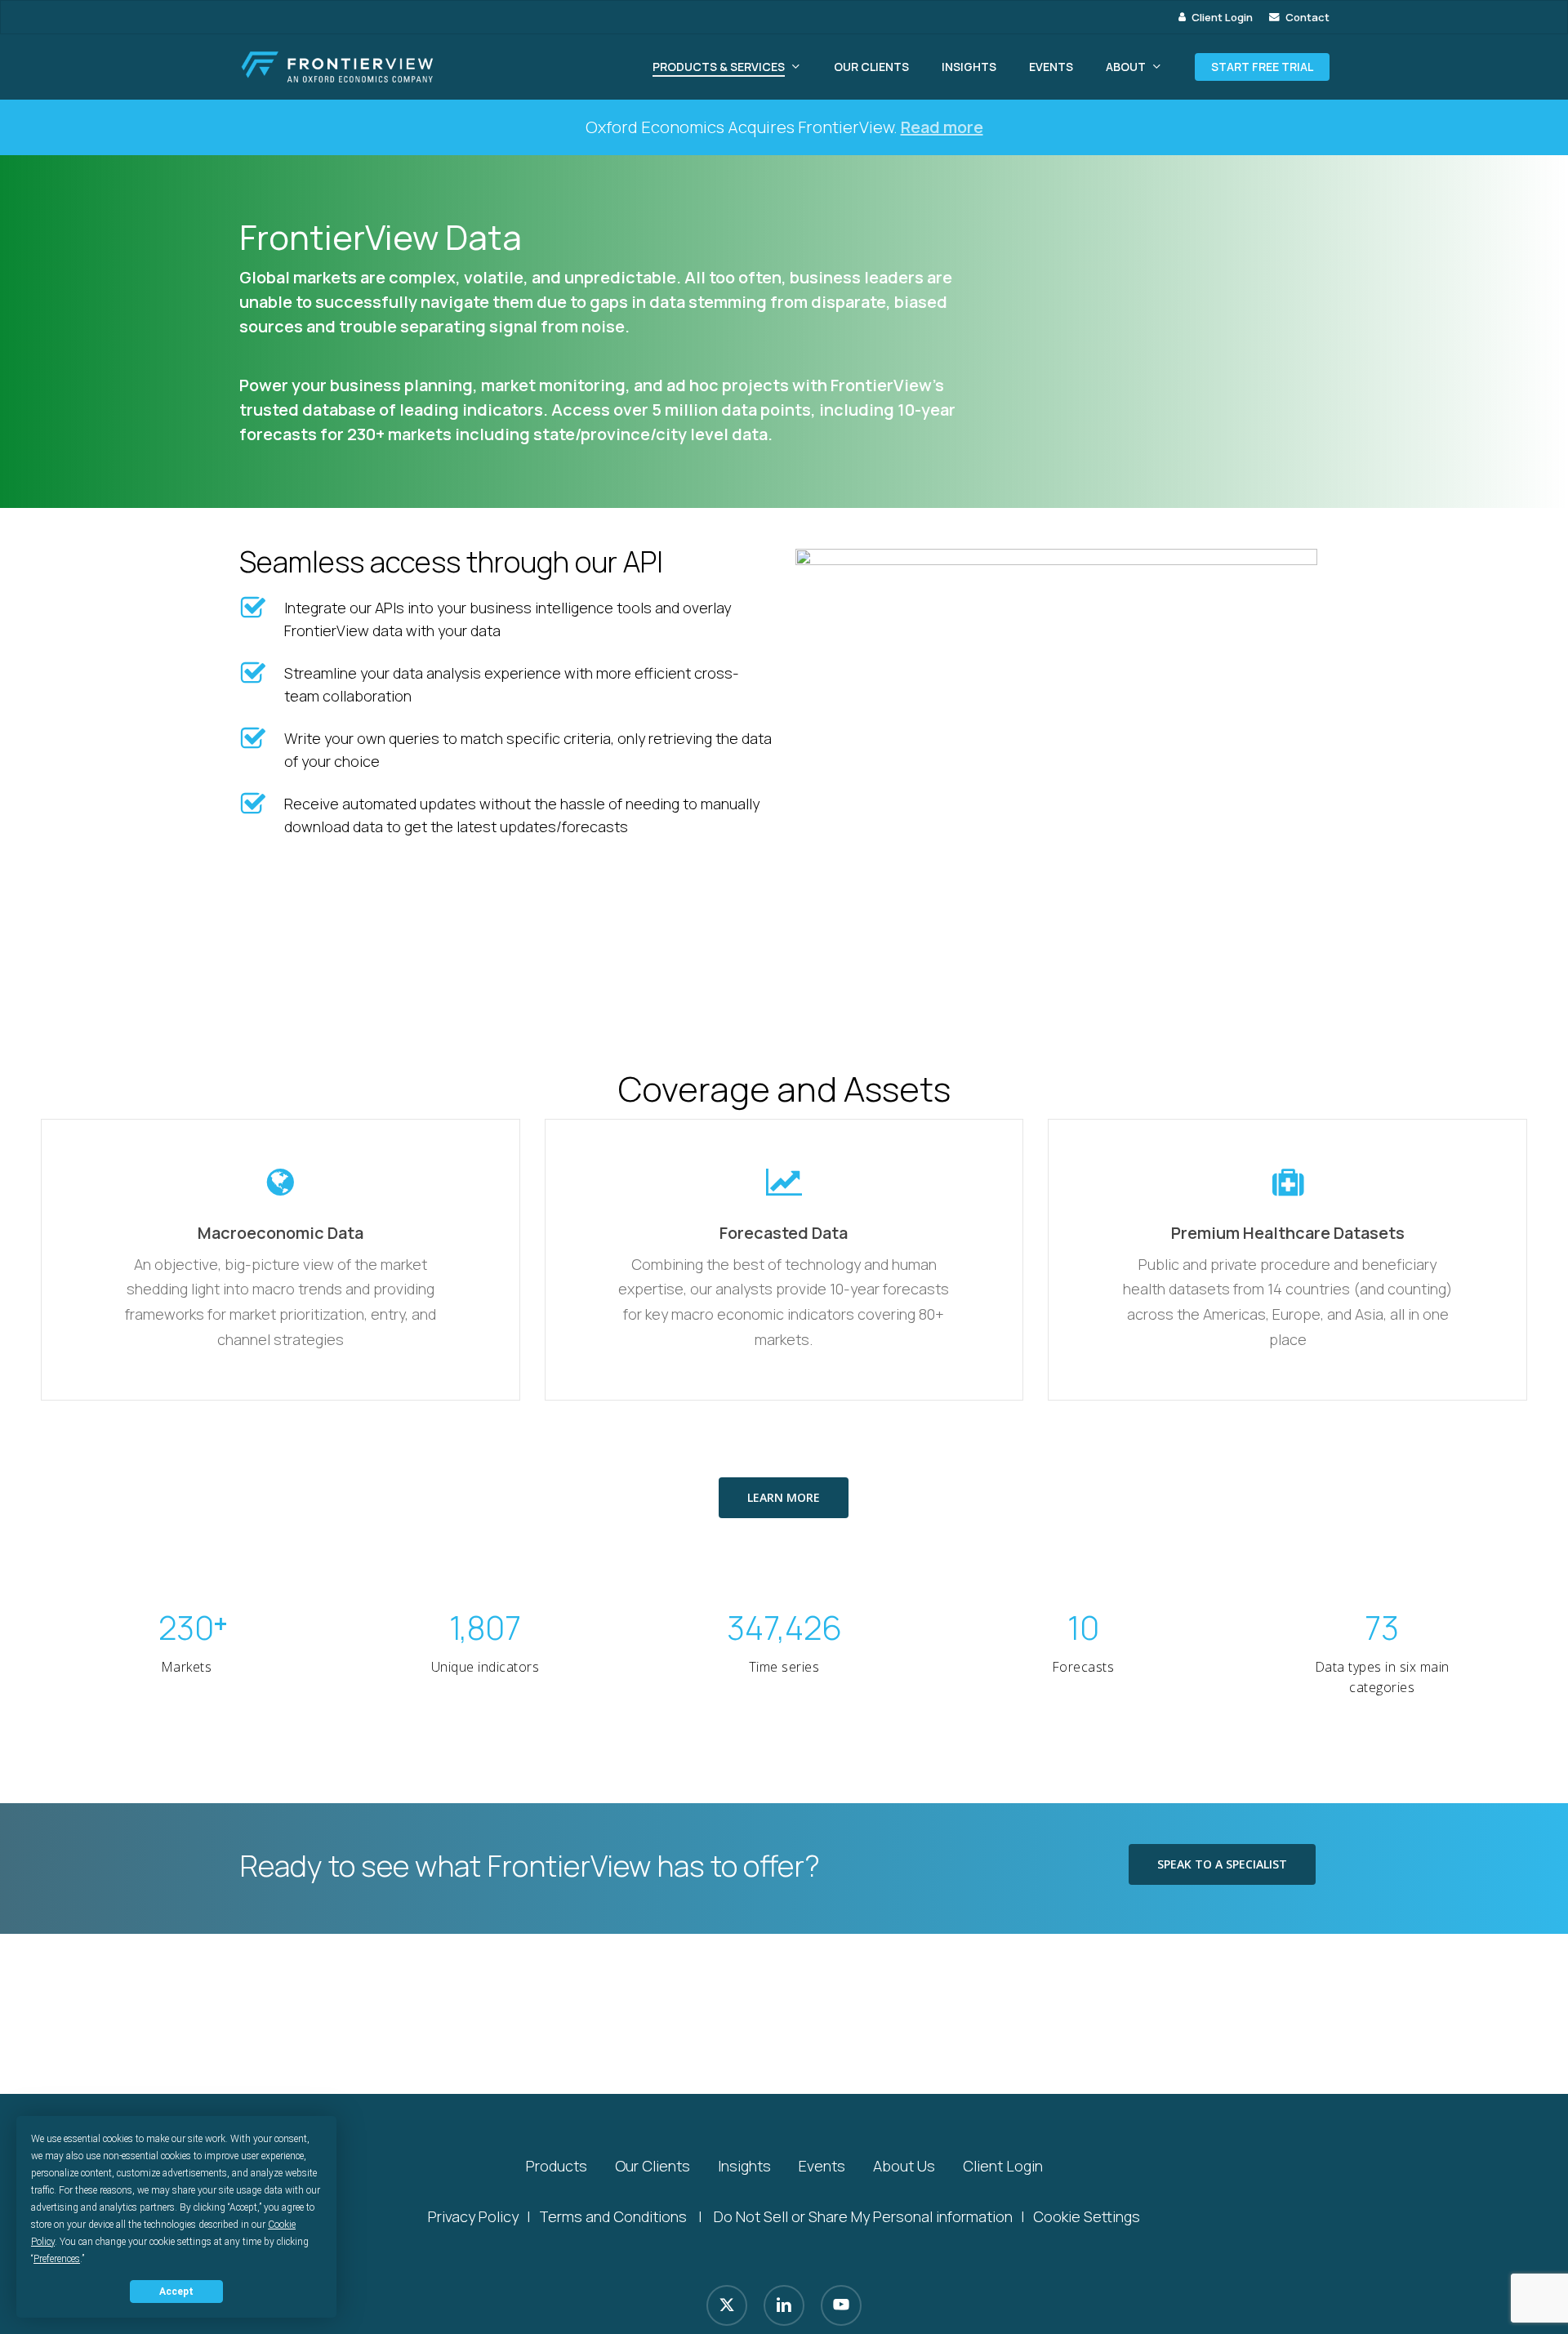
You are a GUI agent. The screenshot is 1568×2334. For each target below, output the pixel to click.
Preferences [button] (57, 2259)
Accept (176, 2292)
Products (557, 2166)
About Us (904, 2166)
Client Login (1003, 2166)
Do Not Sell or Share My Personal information (863, 2216)
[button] (784, 1498)
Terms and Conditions (613, 2216)
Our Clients (653, 2166)
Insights (744, 2166)
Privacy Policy (473, 2216)
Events (822, 2166)
